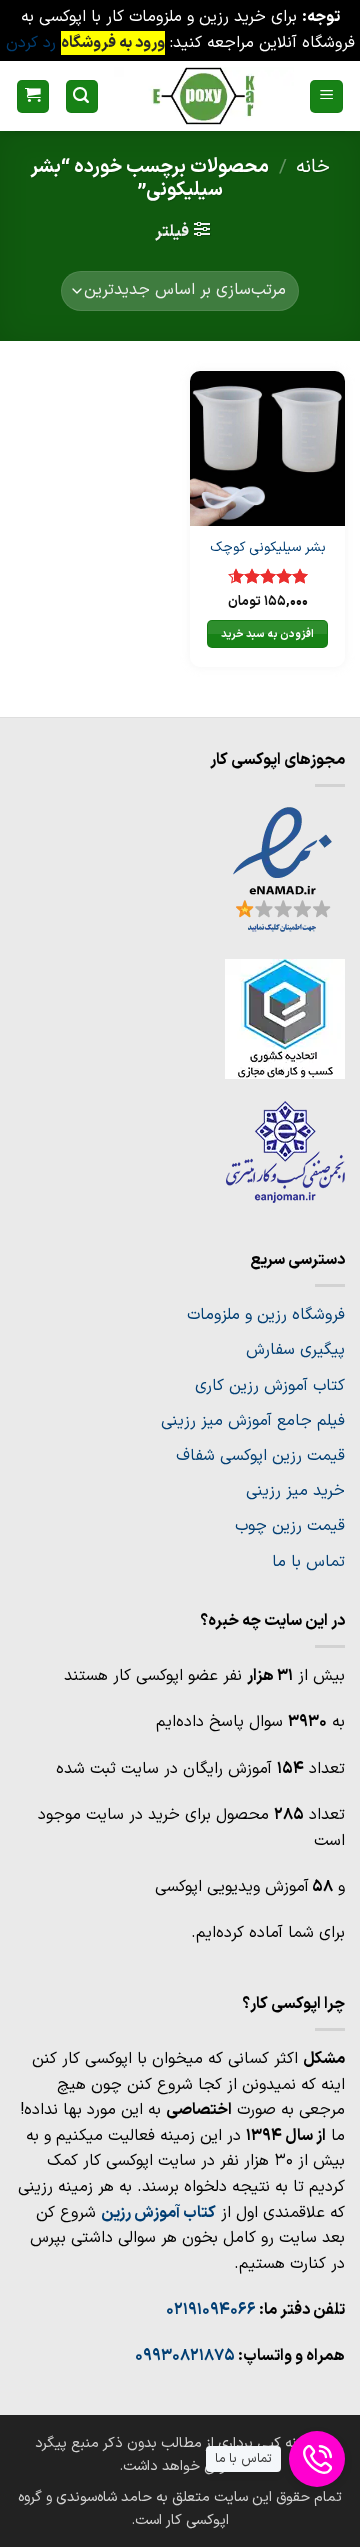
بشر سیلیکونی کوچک (268, 548)
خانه (313, 167)
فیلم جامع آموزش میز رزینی (253, 1421)
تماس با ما (308, 1562)
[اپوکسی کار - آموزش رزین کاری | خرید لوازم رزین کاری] (203, 95)
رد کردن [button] (31, 43)
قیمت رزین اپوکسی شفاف (260, 1456)
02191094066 (211, 2310)
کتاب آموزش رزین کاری (270, 1386)
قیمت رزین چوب (290, 1526)
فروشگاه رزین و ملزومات (266, 1315)
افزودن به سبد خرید (267, 634)
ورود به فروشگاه (113, 43)
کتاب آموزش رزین (158, 2213)
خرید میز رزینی (295, 1491)
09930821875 (185, 2356)
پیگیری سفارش (295, 1350)
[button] (326, 96)
